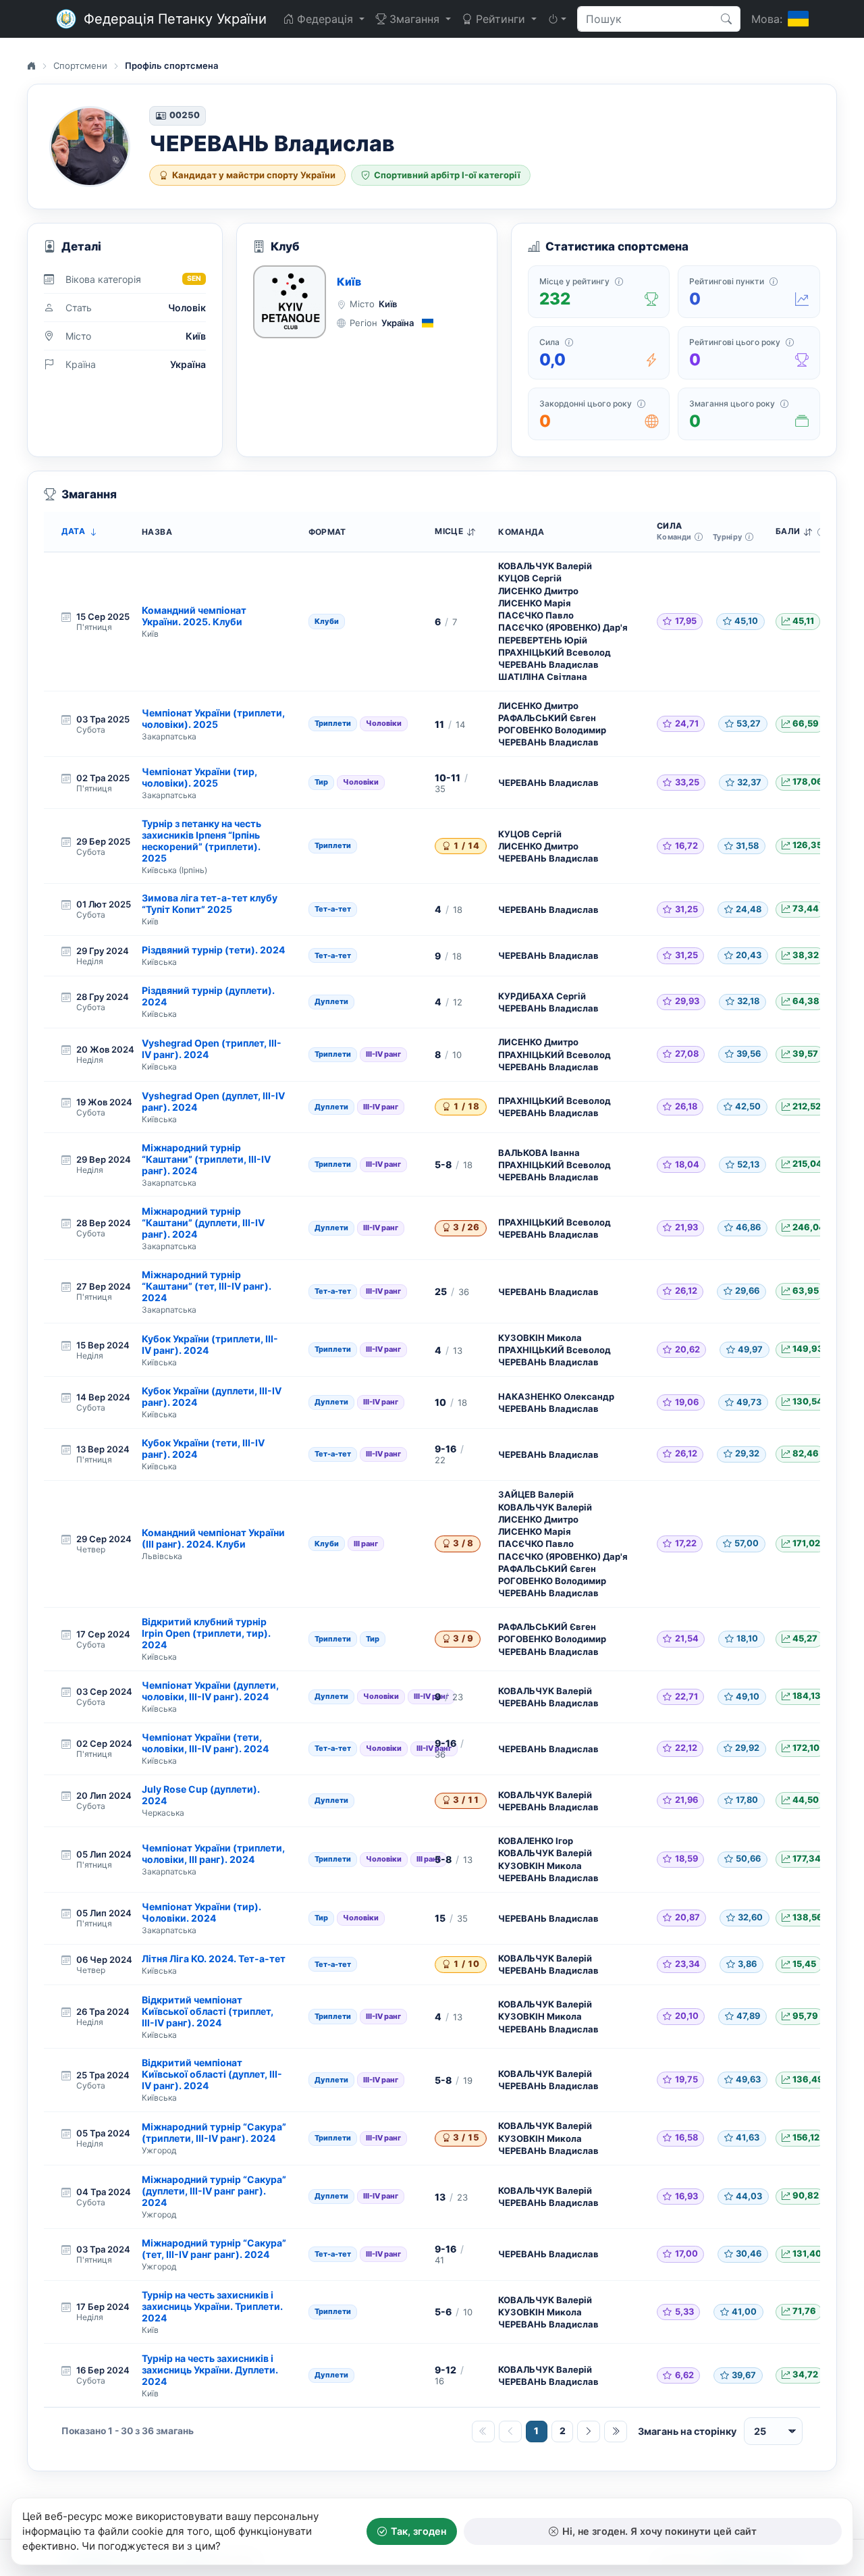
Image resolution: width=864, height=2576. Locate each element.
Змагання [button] (414, 19)
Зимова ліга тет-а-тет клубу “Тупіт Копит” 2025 (210, 903)
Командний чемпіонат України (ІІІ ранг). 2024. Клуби (213, 1538)
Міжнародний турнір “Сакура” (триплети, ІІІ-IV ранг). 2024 (214, 2132)
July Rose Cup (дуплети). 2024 (201, 1795)
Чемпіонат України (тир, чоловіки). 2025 (199, 777)
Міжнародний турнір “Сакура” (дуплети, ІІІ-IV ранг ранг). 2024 (214, 2191)
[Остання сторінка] (616, 2432)
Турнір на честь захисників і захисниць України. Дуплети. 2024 (210, 2370)
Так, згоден (418, 2531)
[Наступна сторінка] (589, 2432)
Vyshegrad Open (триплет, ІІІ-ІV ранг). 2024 (212, 1049)
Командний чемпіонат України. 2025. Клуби (194, 616)
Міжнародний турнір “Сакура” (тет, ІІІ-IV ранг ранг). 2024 (214, 2249)
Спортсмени (80, 65)
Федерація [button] (325, 19)
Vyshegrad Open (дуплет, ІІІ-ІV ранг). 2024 (213, 1101)
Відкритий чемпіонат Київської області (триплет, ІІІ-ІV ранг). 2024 (208, 2011)
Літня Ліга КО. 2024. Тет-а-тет (214, 1959)
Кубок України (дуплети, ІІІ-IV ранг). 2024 (212, 1396)
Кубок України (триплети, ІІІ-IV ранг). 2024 (210, 1344)
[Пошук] (727, 19)
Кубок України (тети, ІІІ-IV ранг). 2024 (203, 1448)
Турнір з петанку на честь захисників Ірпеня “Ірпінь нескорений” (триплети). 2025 (201, 841)
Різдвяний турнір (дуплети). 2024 (208, 996)
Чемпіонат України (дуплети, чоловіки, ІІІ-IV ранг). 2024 (210, 1691)
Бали (788, 531)
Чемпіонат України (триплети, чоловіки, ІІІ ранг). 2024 (213, 1854)
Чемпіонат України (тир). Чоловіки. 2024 (201, 1912)
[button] (557, 19)
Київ (349, 282)
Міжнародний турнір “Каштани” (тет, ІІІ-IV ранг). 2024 (207, 1286)
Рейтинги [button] (501, 19)
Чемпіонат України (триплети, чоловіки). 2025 (213, 718)
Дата (73, 531)
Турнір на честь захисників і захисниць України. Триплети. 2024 (212, 2306)
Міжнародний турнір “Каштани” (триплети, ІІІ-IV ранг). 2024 (206, 1159)
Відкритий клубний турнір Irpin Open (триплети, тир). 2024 (206, 1633)
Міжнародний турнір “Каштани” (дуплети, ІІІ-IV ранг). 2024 (203, 1223)
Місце (449, 531)
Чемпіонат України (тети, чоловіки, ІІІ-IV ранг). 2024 (205, 1743)
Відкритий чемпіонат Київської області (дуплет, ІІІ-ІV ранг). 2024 (212, 2074)
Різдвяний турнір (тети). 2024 (213, 950)
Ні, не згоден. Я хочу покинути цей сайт (659, 2531)
